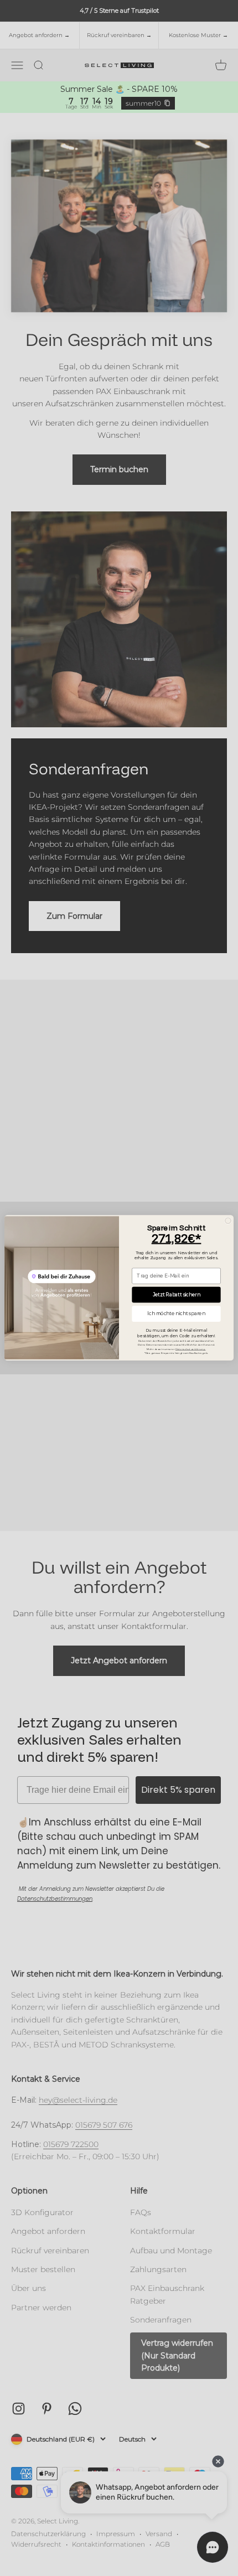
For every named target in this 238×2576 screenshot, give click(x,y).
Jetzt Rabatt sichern (177, 1295)
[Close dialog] (228, 1221)
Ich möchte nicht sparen (176, 1314)
